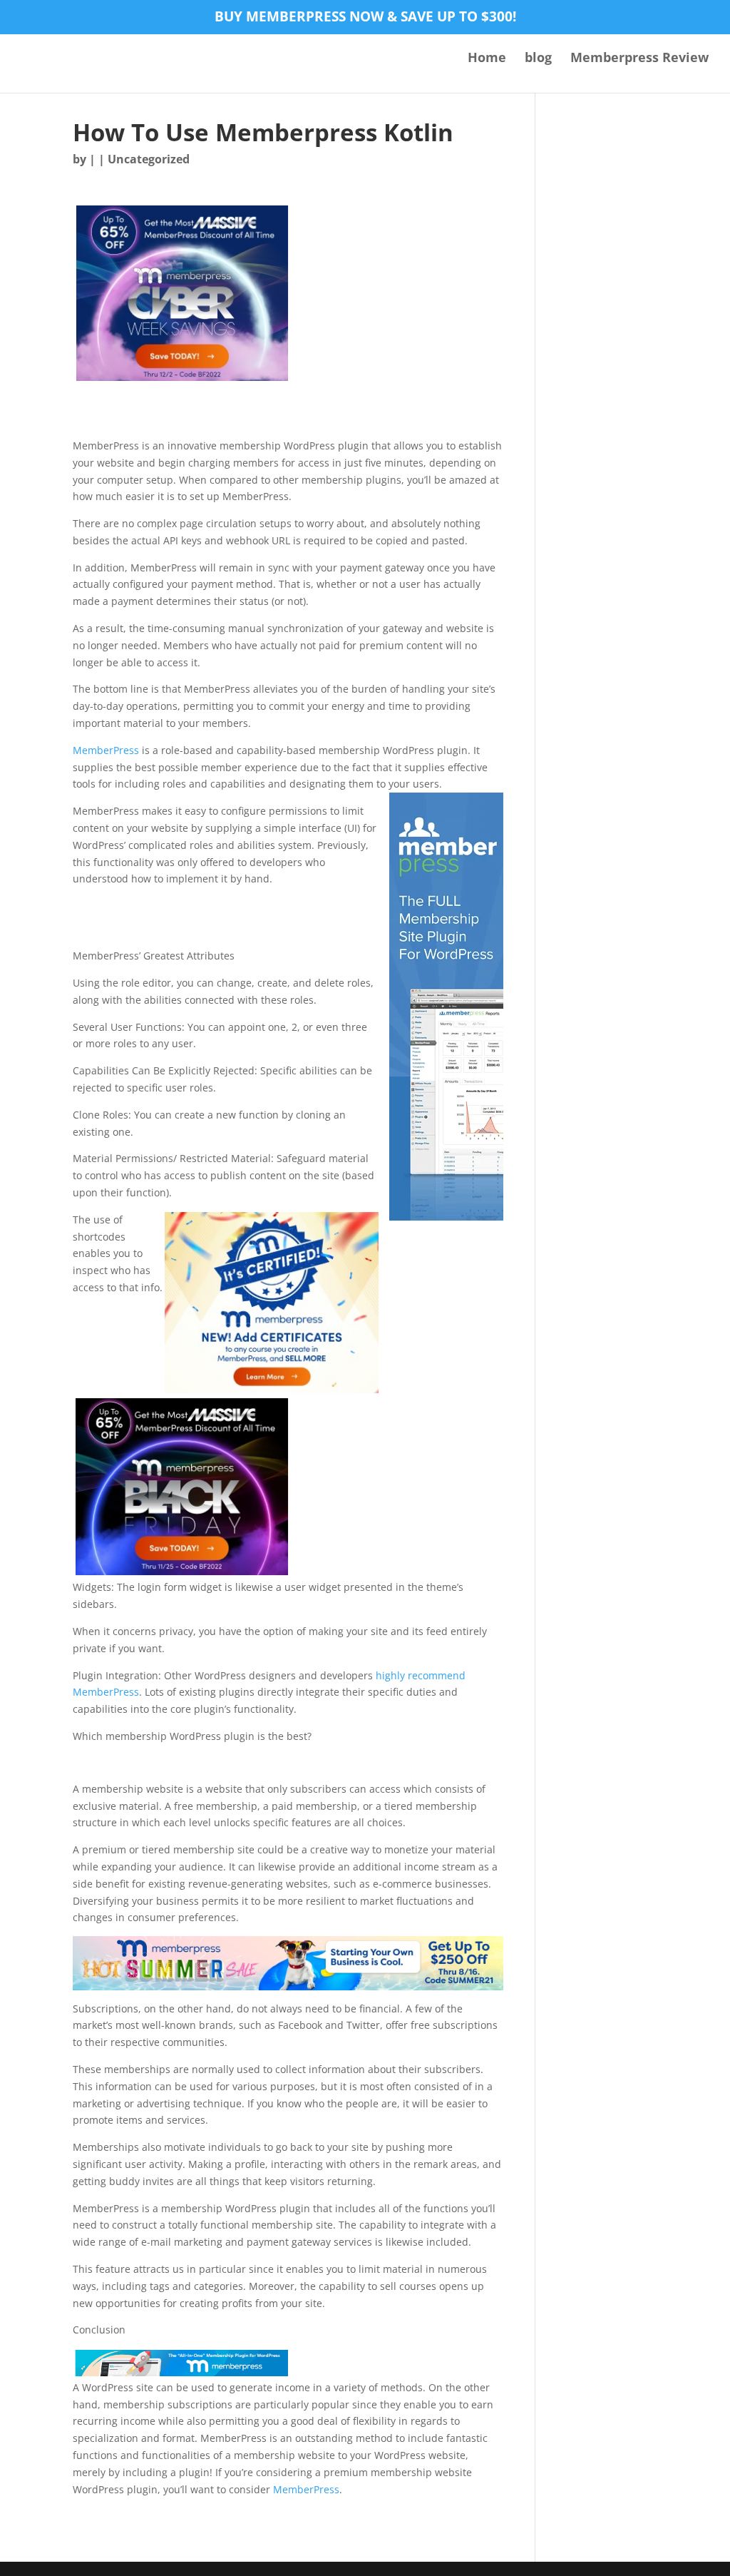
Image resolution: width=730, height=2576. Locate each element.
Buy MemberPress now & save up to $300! (365, 18)
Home (487, 59)
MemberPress (106, 750)
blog (538, 59)
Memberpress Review (639, 59)
